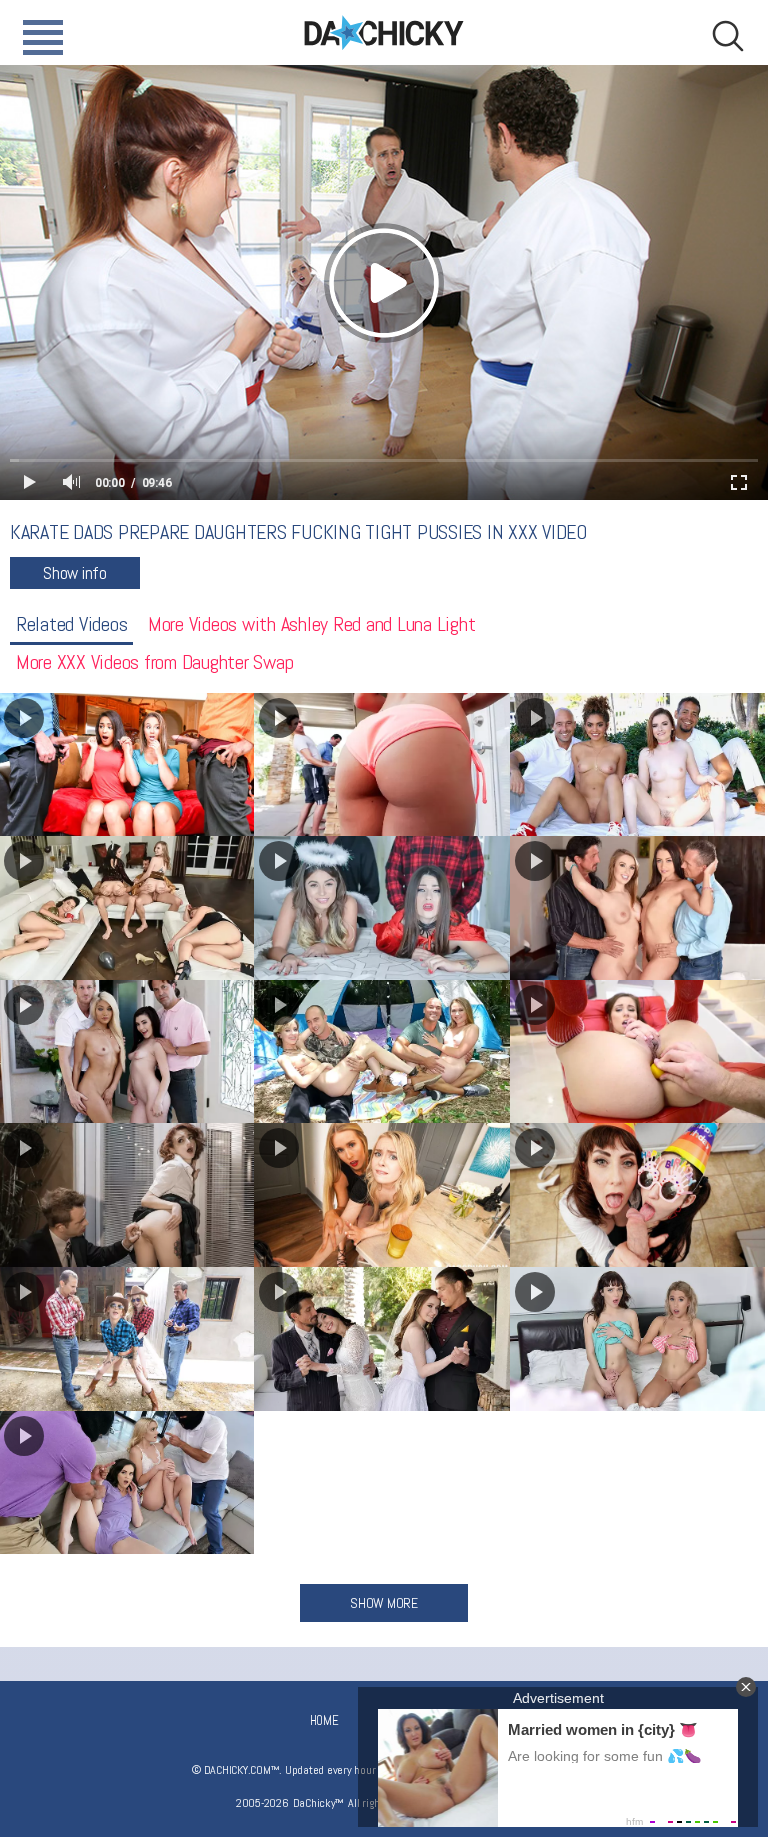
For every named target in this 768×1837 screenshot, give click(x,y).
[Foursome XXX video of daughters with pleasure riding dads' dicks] (637, 908)
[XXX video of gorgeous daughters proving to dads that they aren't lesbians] (637, 765)
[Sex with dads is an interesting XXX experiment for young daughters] (637, 1339)
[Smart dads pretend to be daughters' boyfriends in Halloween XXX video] (381, 908)
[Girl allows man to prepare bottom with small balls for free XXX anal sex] (637, 1052)
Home (324, 1720)
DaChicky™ (384, 32)
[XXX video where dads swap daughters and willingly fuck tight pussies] (381, 765)
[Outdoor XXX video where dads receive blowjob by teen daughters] (381, 1052)
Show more (384, 1603)
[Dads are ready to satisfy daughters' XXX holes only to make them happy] (381, 1339)
